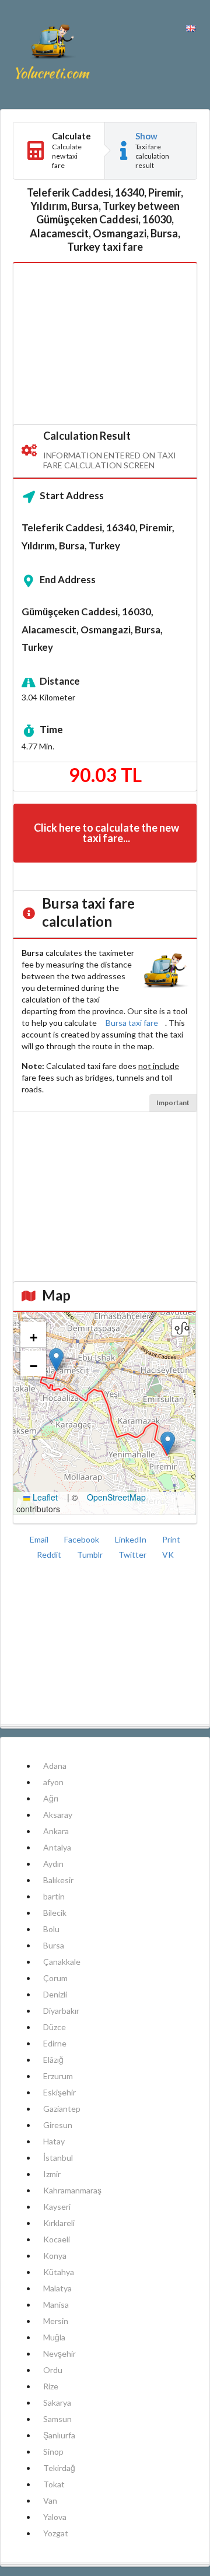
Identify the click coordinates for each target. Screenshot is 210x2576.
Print (171, 1539)
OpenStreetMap (116, 1497)
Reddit (50, 1555)
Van (50, 2500)
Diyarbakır (61, 2011)
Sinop (53, 2451)
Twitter (133, 1555)
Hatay (54, 2141)
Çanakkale (62, 1962)
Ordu (53, 2370)
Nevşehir (60, 2354)
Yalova (55, 2517)
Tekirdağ (59, 2468)
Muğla (54, 2337)
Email (40, 1539)
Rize (51, 2386)
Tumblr (91, 1555)
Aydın (53, 1864)
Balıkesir (58, 1880)
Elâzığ (53, 2060)
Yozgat (56, 2533)
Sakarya (57, 2402)
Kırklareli (59, 2223)
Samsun (57, 2419)
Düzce (55, 2027)
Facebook (83, 1539)
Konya (55, 2256)
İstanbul (58, 2158)
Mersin (56, 2321)
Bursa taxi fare (132, 1023)
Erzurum (58, 2076)
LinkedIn (132, 1539)
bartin (54, 1896)
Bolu (51, 1929)
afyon (53, 1782)
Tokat (54, 2484)
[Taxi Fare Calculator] (52, 55)
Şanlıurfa (59, 2435)
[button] (168, 1443)
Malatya (57, 2288)
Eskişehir (60, 2092)
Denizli (55, 1994)
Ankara (56, 1831)
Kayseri (57, 2207)
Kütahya (59, 2272)
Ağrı (51, 1798)
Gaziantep (62, 2109)
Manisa (56, 2305)
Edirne (55, 2043)
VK (168, 1555)
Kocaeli (57, 2239)
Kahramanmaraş (72, 2190)
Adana (55, 1766)
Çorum (55, 1978)
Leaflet (44, 1497)
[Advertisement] (105, 344)
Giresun (58, 2125)
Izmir (52, 2174)
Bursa (54, 1945)
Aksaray (58, 1815)
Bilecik (55, 1913)
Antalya (57, 1847)
